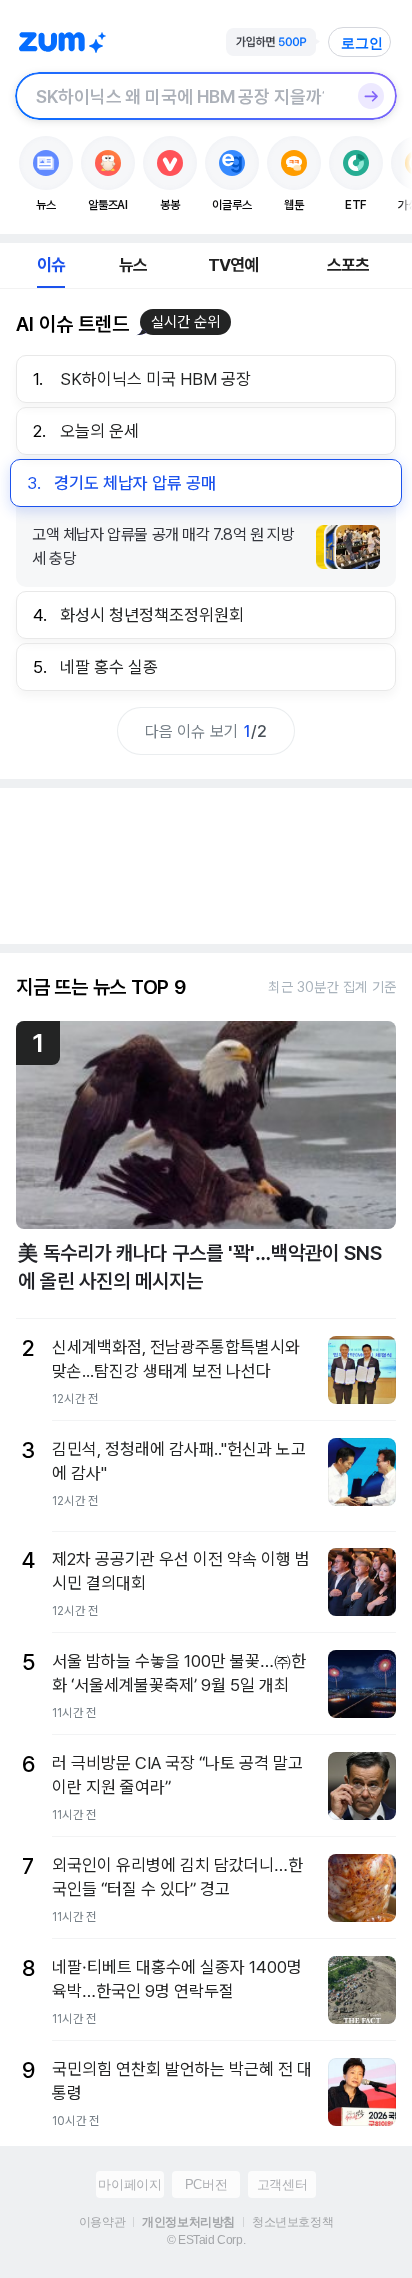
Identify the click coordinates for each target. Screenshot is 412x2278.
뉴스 (133, 265)
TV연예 (233, 265)
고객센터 (282, 2184)
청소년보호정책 (292, 2222)
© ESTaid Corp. (206, 2240)
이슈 (51, 265)
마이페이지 (129, 2184)
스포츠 (348, 265)
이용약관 (102, 2222)
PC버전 (206, 2184)
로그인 (362, 43)
